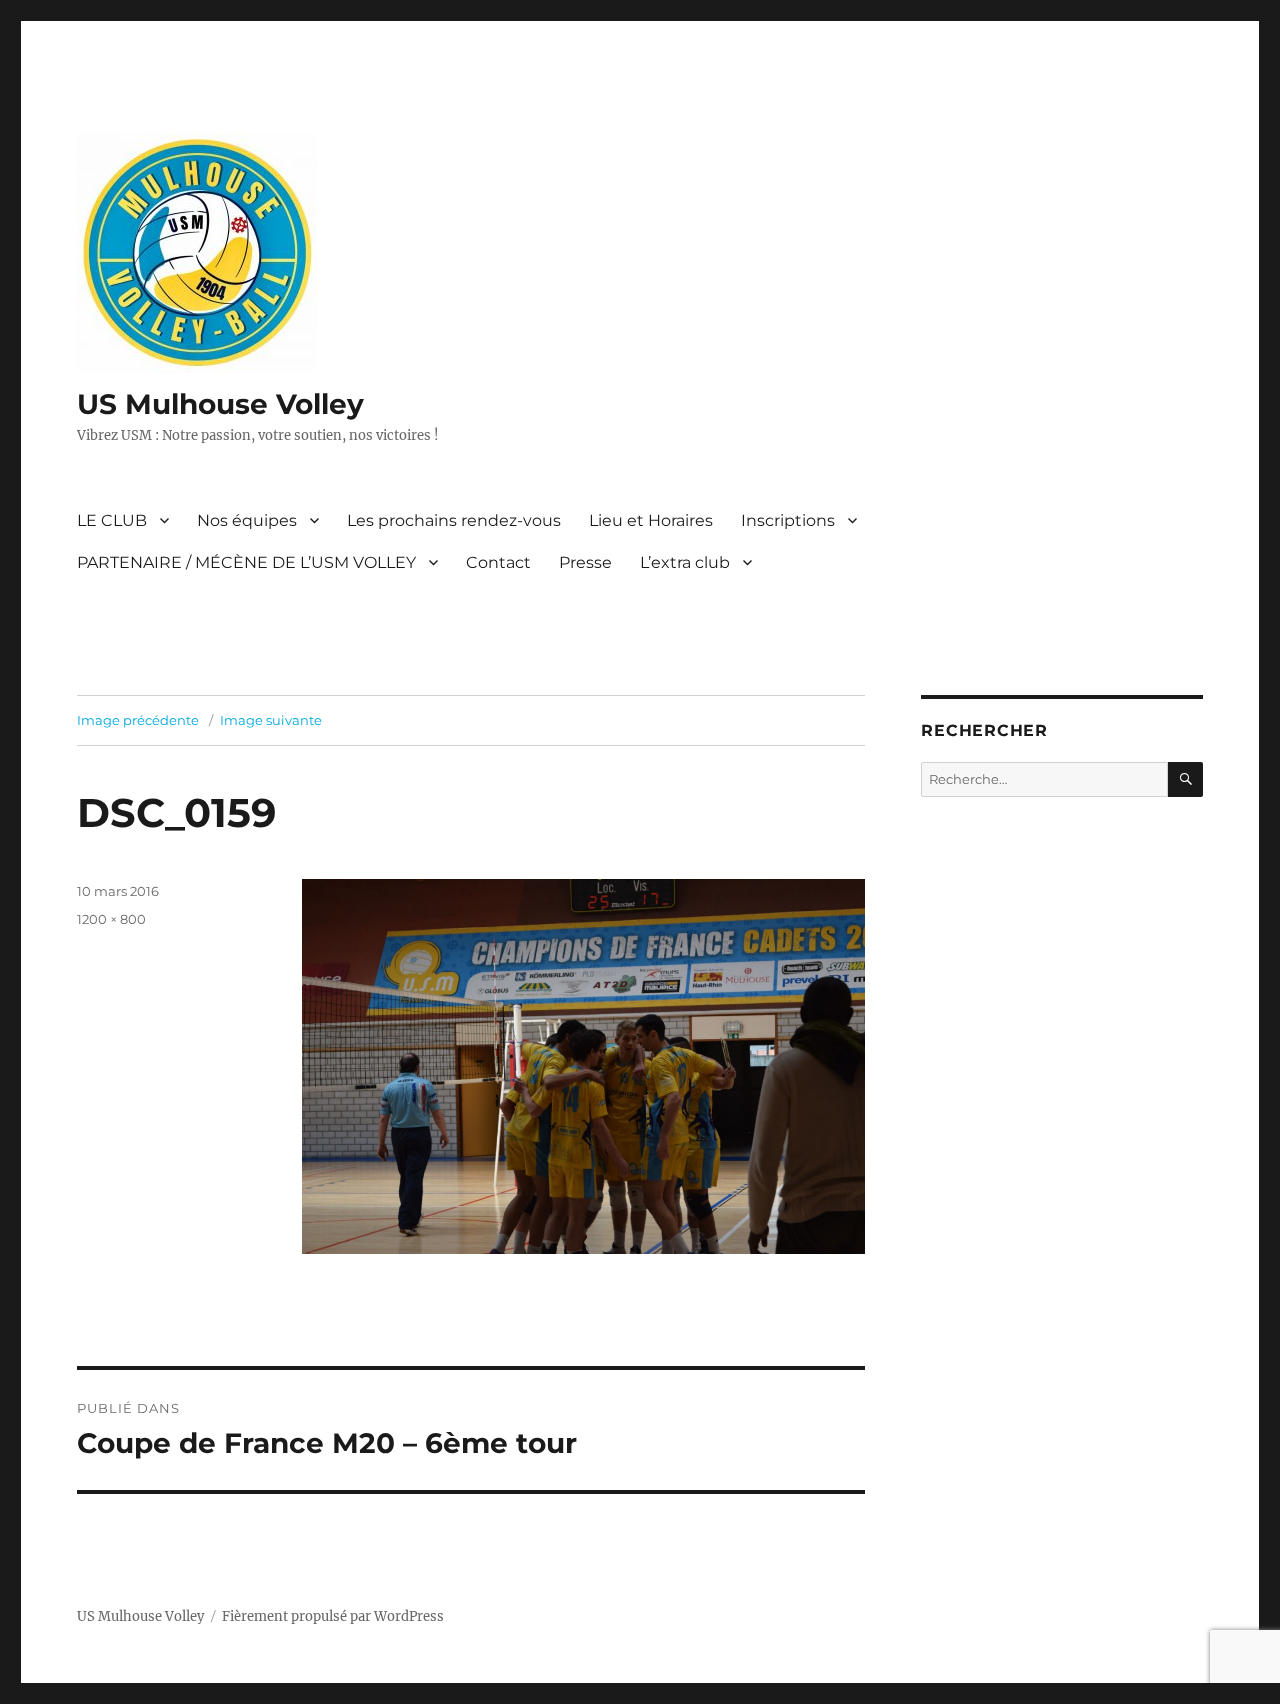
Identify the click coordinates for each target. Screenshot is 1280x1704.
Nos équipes (247, 520)
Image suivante (271, 720)
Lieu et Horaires (651, 520)
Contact (498, 562)
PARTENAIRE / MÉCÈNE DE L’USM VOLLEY (246, 562)
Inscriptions (788, 520)
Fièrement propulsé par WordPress (333, 1616)
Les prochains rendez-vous (454, 520)
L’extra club (685, 562)
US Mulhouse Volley (220, 404)
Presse (585, 562)
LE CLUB (112, 520)
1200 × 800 (111, 919)
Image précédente (138, 720)
